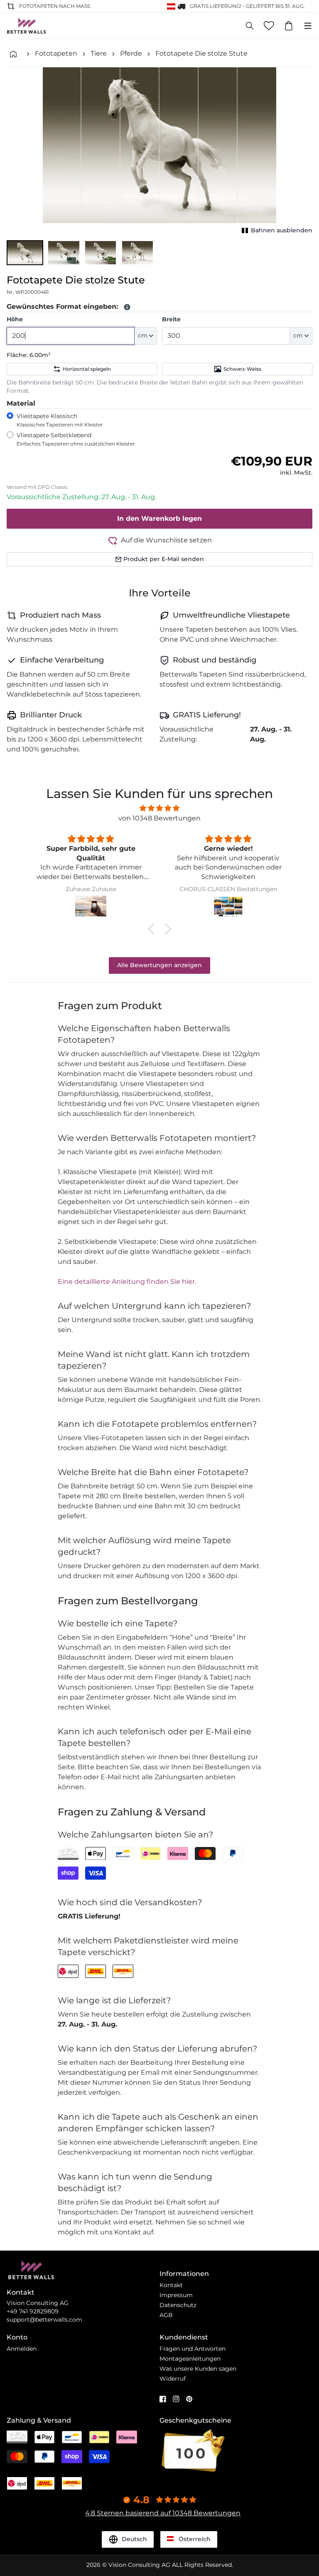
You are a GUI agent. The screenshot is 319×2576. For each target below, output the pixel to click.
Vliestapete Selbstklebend (76, 439)
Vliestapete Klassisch (60, 420)
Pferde (131, 53)
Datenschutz (178, 2305)
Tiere (99, 53)
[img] (159, 808)
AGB (166, 2315)
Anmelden (22, 2349)
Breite (171, 319)
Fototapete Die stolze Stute (201, 53)
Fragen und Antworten (193, 2349)
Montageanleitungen (190, 2359)
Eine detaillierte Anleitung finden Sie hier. (127, 1282)
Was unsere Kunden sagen (198, 2369)
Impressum (176, 2295)
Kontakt (171, 2285)
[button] (25, 253)
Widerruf (173, 2379)
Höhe (15, 319)
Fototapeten (56, 53)
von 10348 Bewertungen (159, 818)
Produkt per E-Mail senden (164, 559)
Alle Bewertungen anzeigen (159, 965)
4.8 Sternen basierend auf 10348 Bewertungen (163, 2513)
